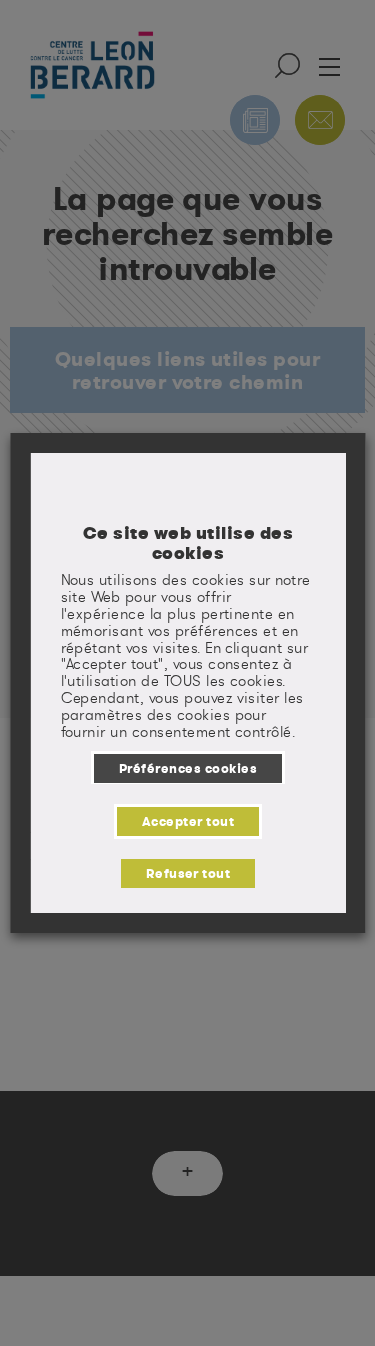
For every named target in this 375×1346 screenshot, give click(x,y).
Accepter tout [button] (187, 821)
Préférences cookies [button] (187, 768)
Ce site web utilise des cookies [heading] (187, 542)
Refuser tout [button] (187, 873)
